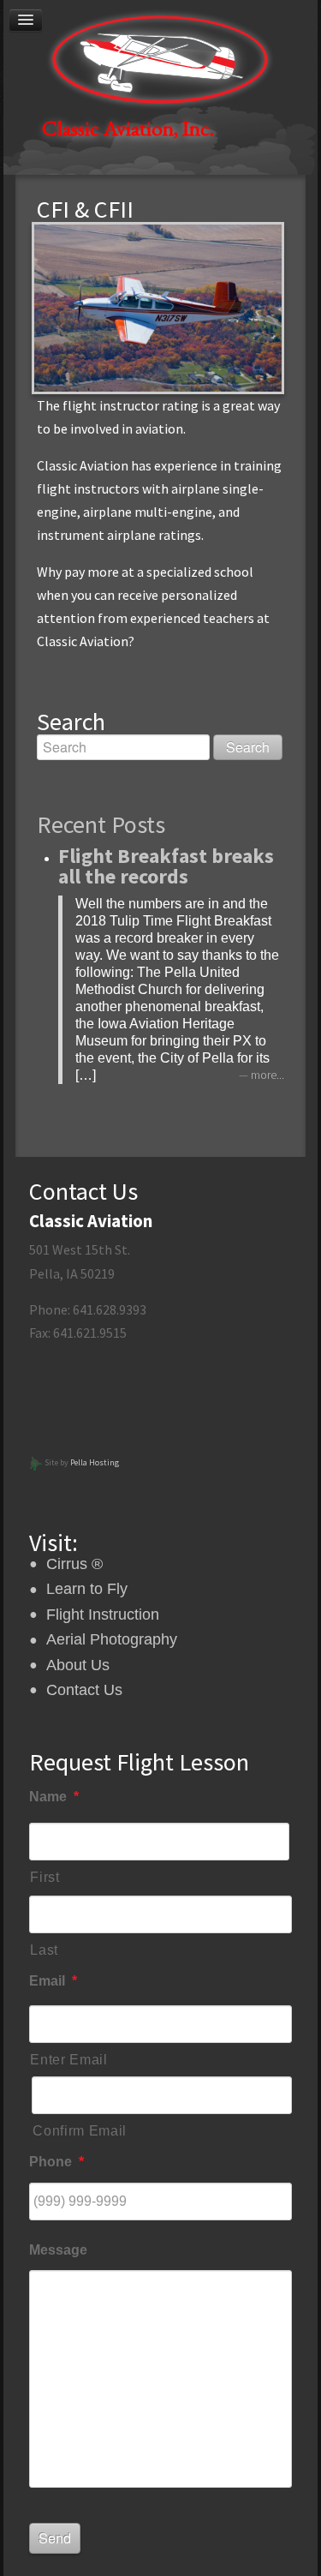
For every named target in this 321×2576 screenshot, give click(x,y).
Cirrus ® (74, 1564)
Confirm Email (80, 2131)
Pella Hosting (95, 1462)
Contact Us (84, 1690)
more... (267, 1075)
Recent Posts (101, 824)
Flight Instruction (103, 1614)
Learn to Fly (87, 1589)
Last (44, 1950)
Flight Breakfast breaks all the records (166, 866)
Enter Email (68, 2060)
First (45, 1877)
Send (55, 2538)
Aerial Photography (112, 1639)
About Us (78, 1665)
